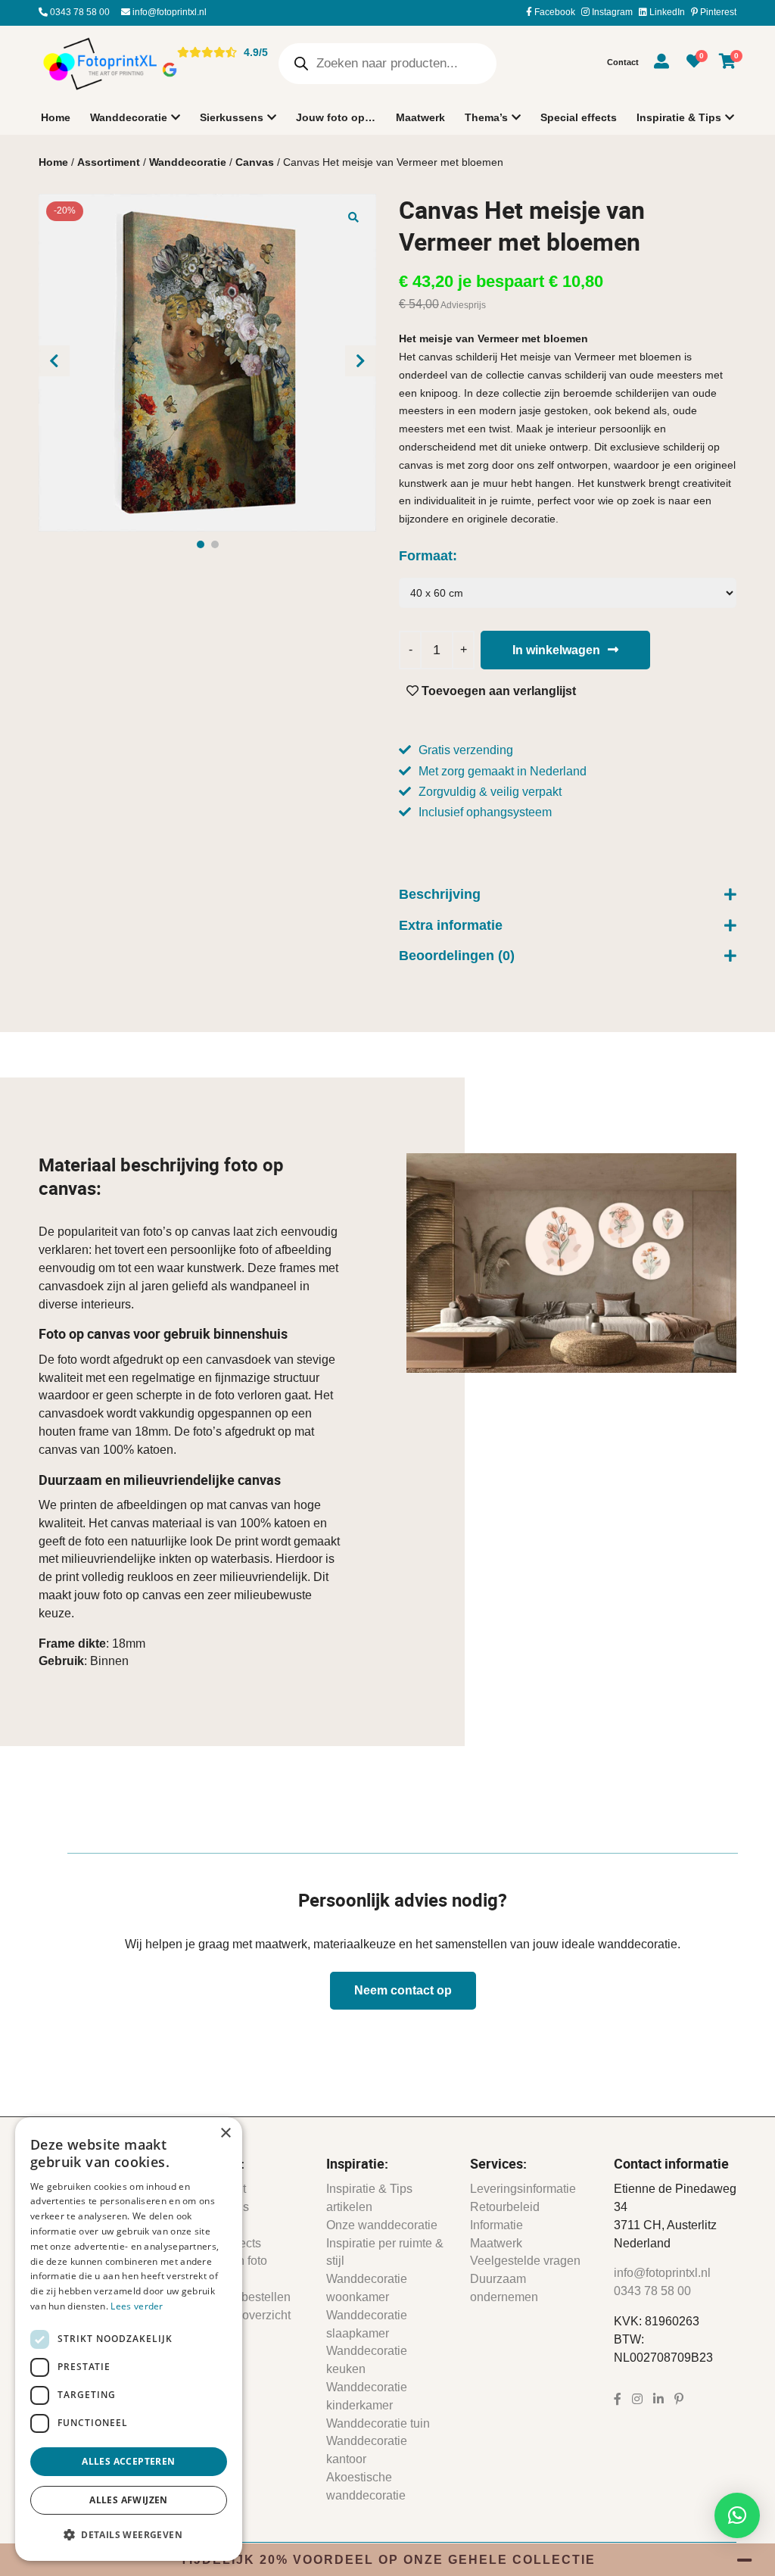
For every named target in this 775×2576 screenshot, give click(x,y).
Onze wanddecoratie (382, 2225)
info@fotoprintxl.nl (168, 12)
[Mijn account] (661, 64)
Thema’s (486, 117)
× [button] (225, 2133)
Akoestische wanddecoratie (366, 2486)
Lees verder (137, 2306)
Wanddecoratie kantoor (367, 2450)
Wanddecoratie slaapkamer (367, 2324)
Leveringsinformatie (523, 2189)
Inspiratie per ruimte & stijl (385, 2252)
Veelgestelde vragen (525, 2261)
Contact (623, 62)
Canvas (255, 162)
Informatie (496, 2225)
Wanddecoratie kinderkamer (367, 2396)
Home (56, 117)
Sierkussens (232, 117)
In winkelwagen (556, 650)
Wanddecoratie (129, 117)
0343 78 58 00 (79, 12)
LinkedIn (666, 12)
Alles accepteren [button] (128, 2461)
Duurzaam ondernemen (504, 2288)
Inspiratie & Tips (679, 117)
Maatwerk (420, 117)
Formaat (426, 556)
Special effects (579, 117)
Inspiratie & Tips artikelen (369, 2198)
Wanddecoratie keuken (367, 2360)
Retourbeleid (505, 2207)
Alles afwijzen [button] (129, 2500)
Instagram (611, 12)
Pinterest (717, 12)
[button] (353, 217)
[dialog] (129, 2339)
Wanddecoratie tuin (378, 2423)
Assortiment (109, 162)
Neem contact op (403, 1990)
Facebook (554, 12)
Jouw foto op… (336, 117)
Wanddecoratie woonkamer (367, 2288)
